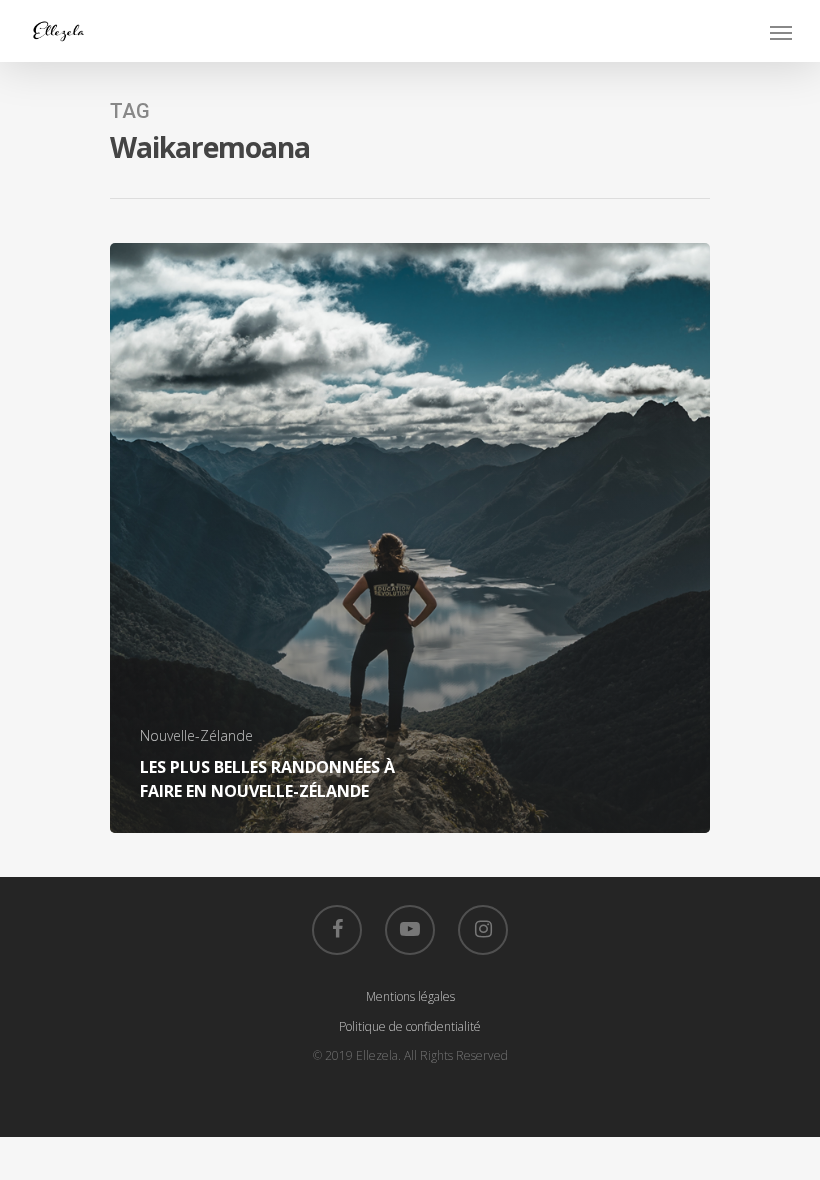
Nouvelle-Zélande (196, 735)
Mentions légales (410, 996)
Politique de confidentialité (410, 1026)
